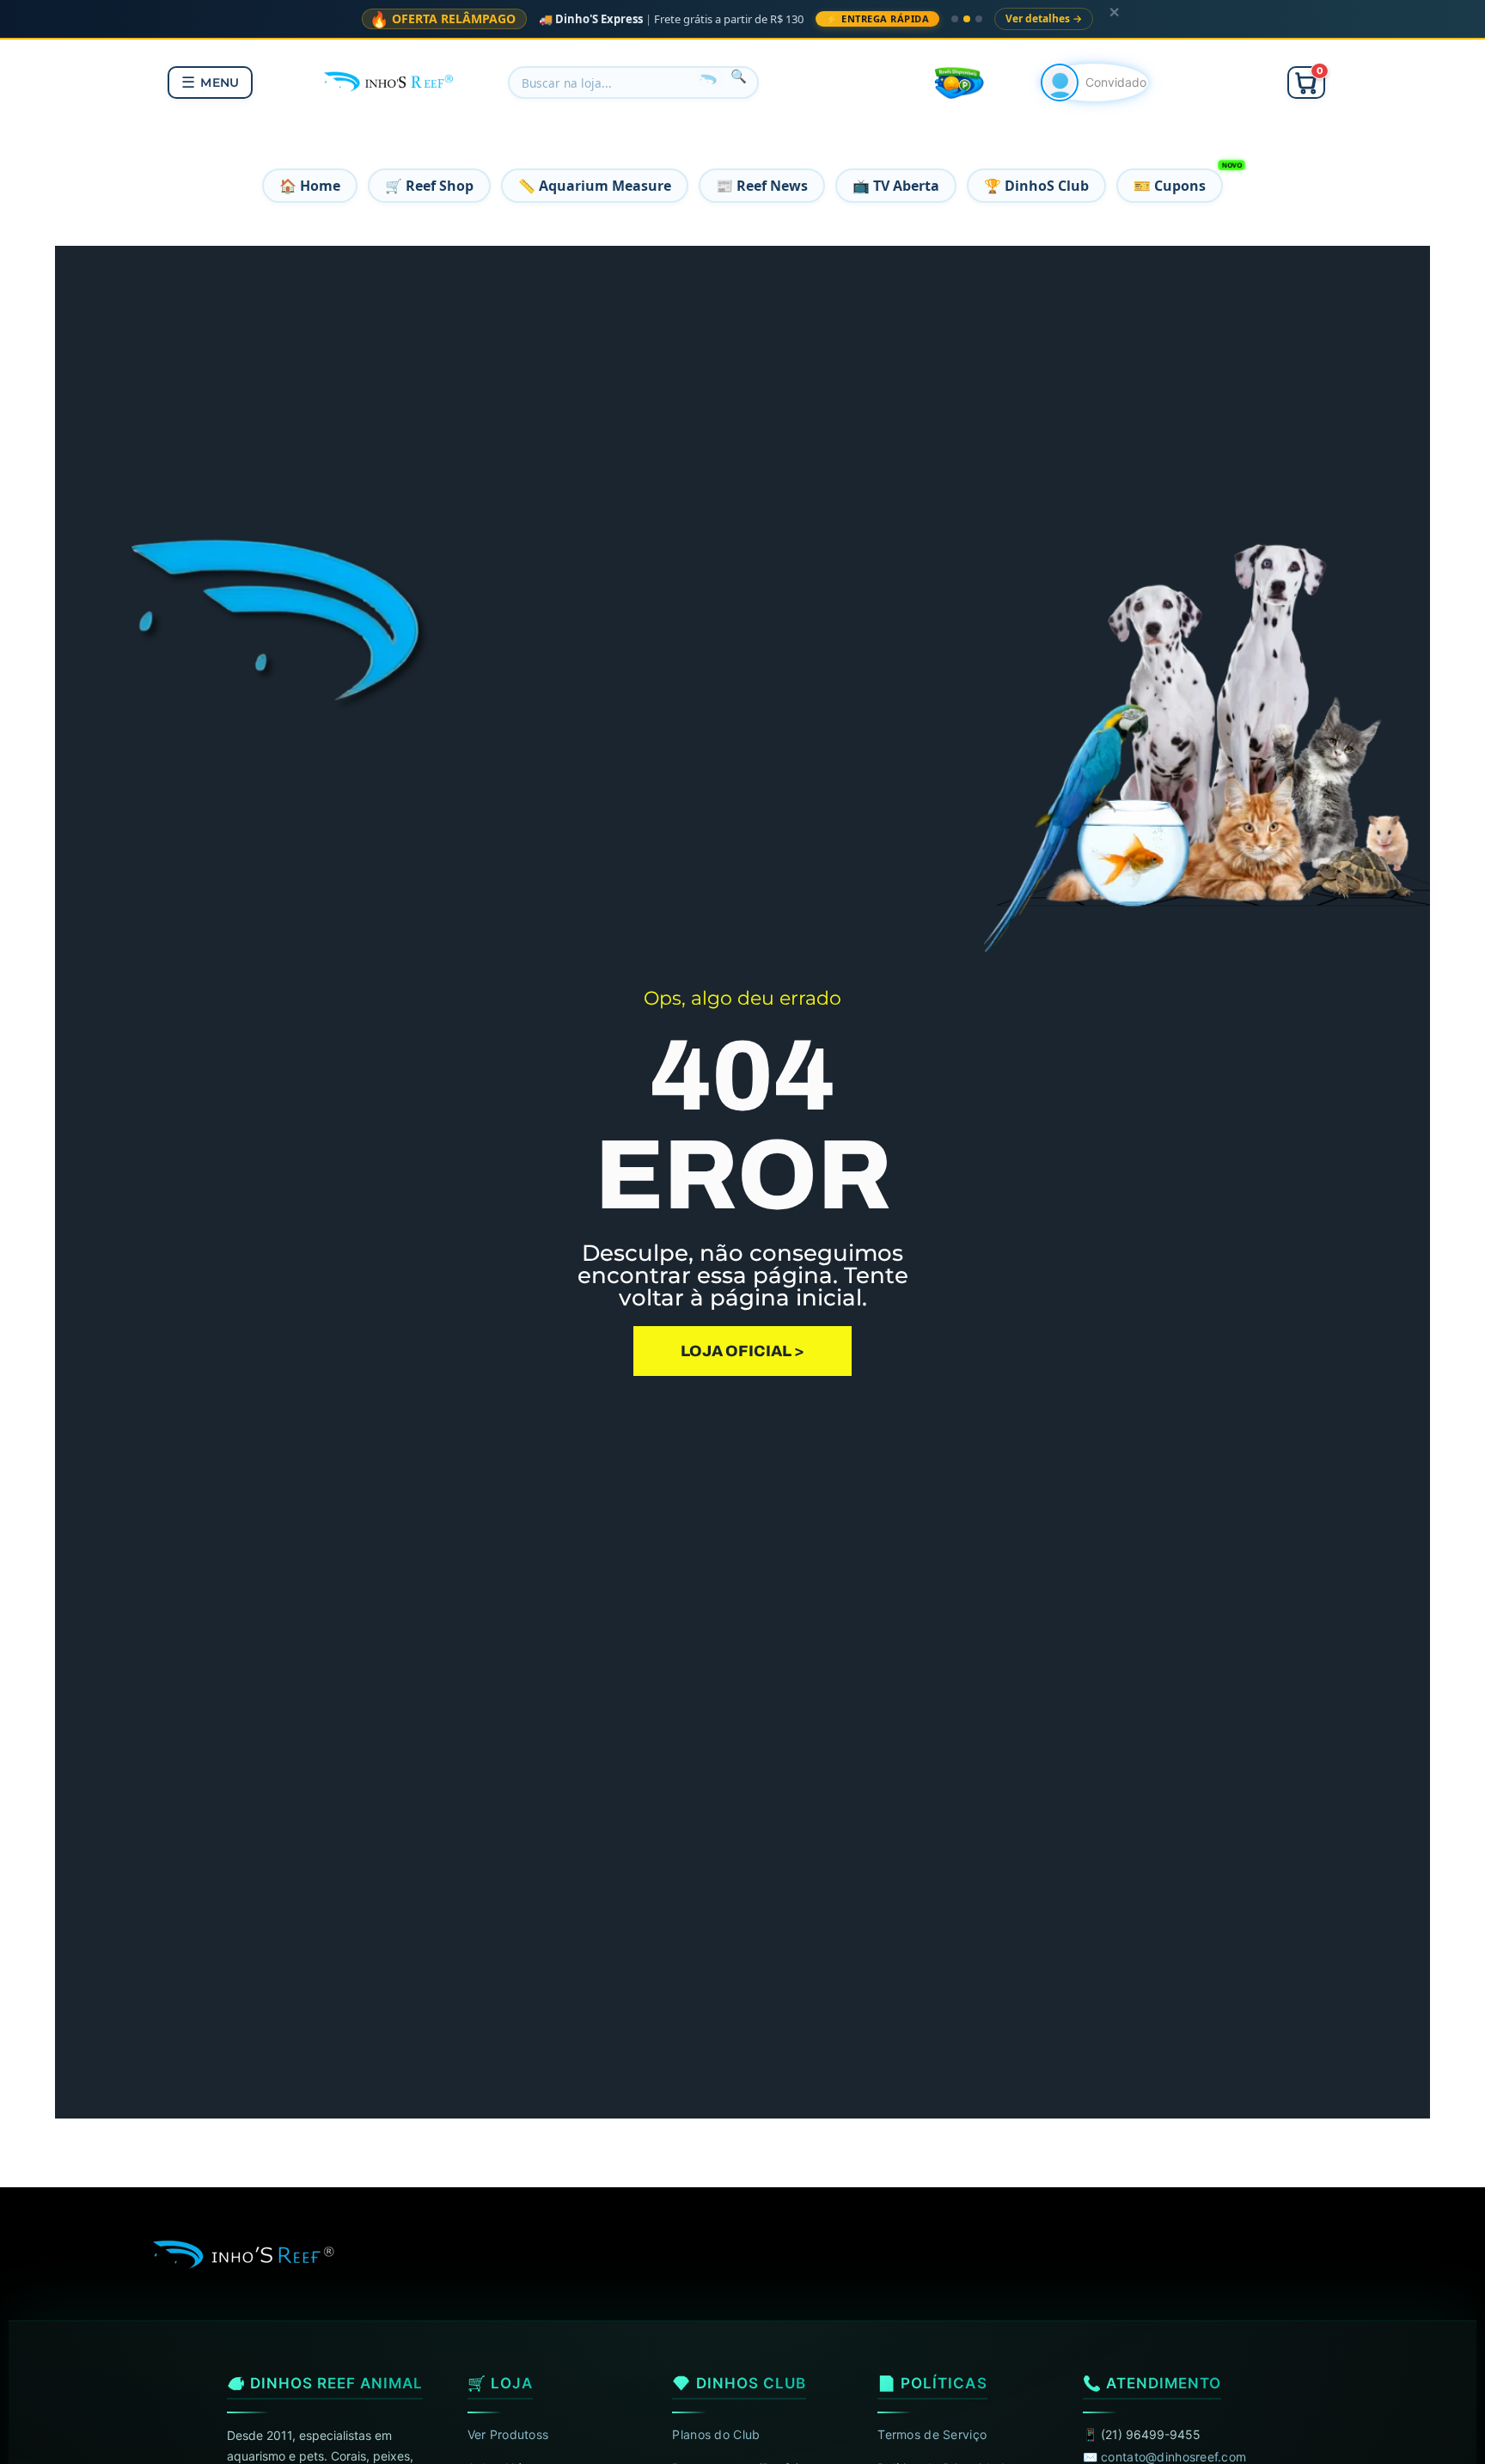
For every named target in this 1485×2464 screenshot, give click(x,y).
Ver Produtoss (508, 2434)
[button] (1306, 83)
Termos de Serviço (932, 2434)
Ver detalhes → (1044, 18)
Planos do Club (716, 2434)
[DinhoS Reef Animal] (390, 80)
